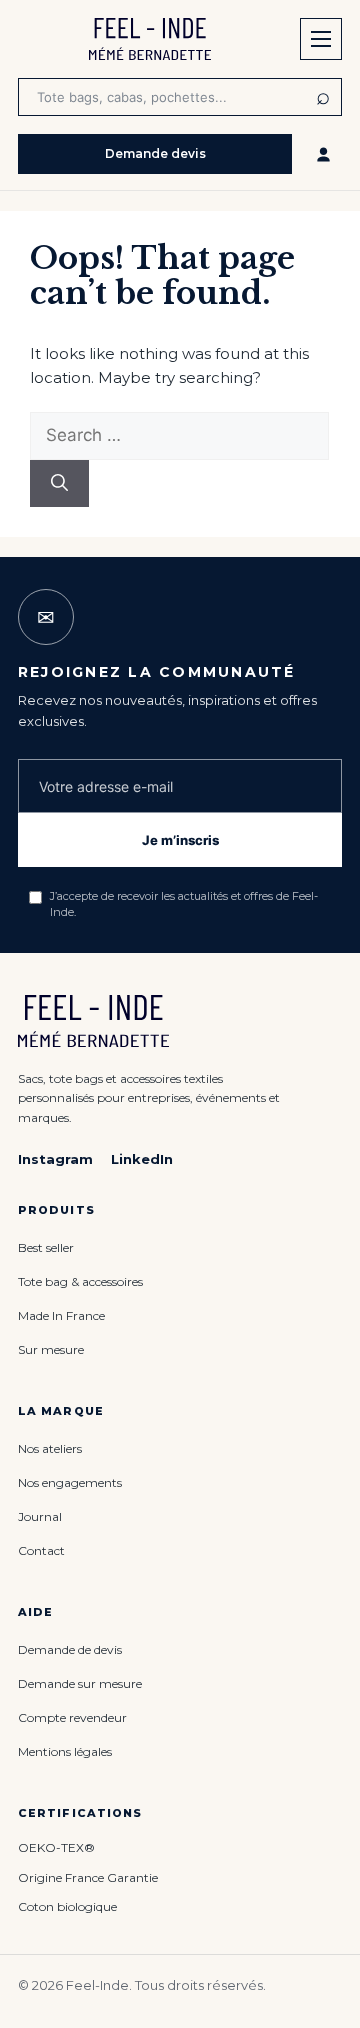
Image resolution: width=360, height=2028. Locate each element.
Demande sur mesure (80, 1683)
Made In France (61, 1315)
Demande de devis (70, 1649)
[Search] (59, 484)
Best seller (46, 1247)
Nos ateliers (50, 1448)
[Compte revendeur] (323, 154)
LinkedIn (142, 1159)
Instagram (55, 1159)
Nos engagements (70, 1482)
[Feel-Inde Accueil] (150, 39)
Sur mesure (51, 1349)
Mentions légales (65, 1751)
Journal (40, 1516)
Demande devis (155, 153)
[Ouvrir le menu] (321, 39)
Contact (41, 1550)
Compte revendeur (72, 1717)
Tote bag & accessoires (80, 1281)
